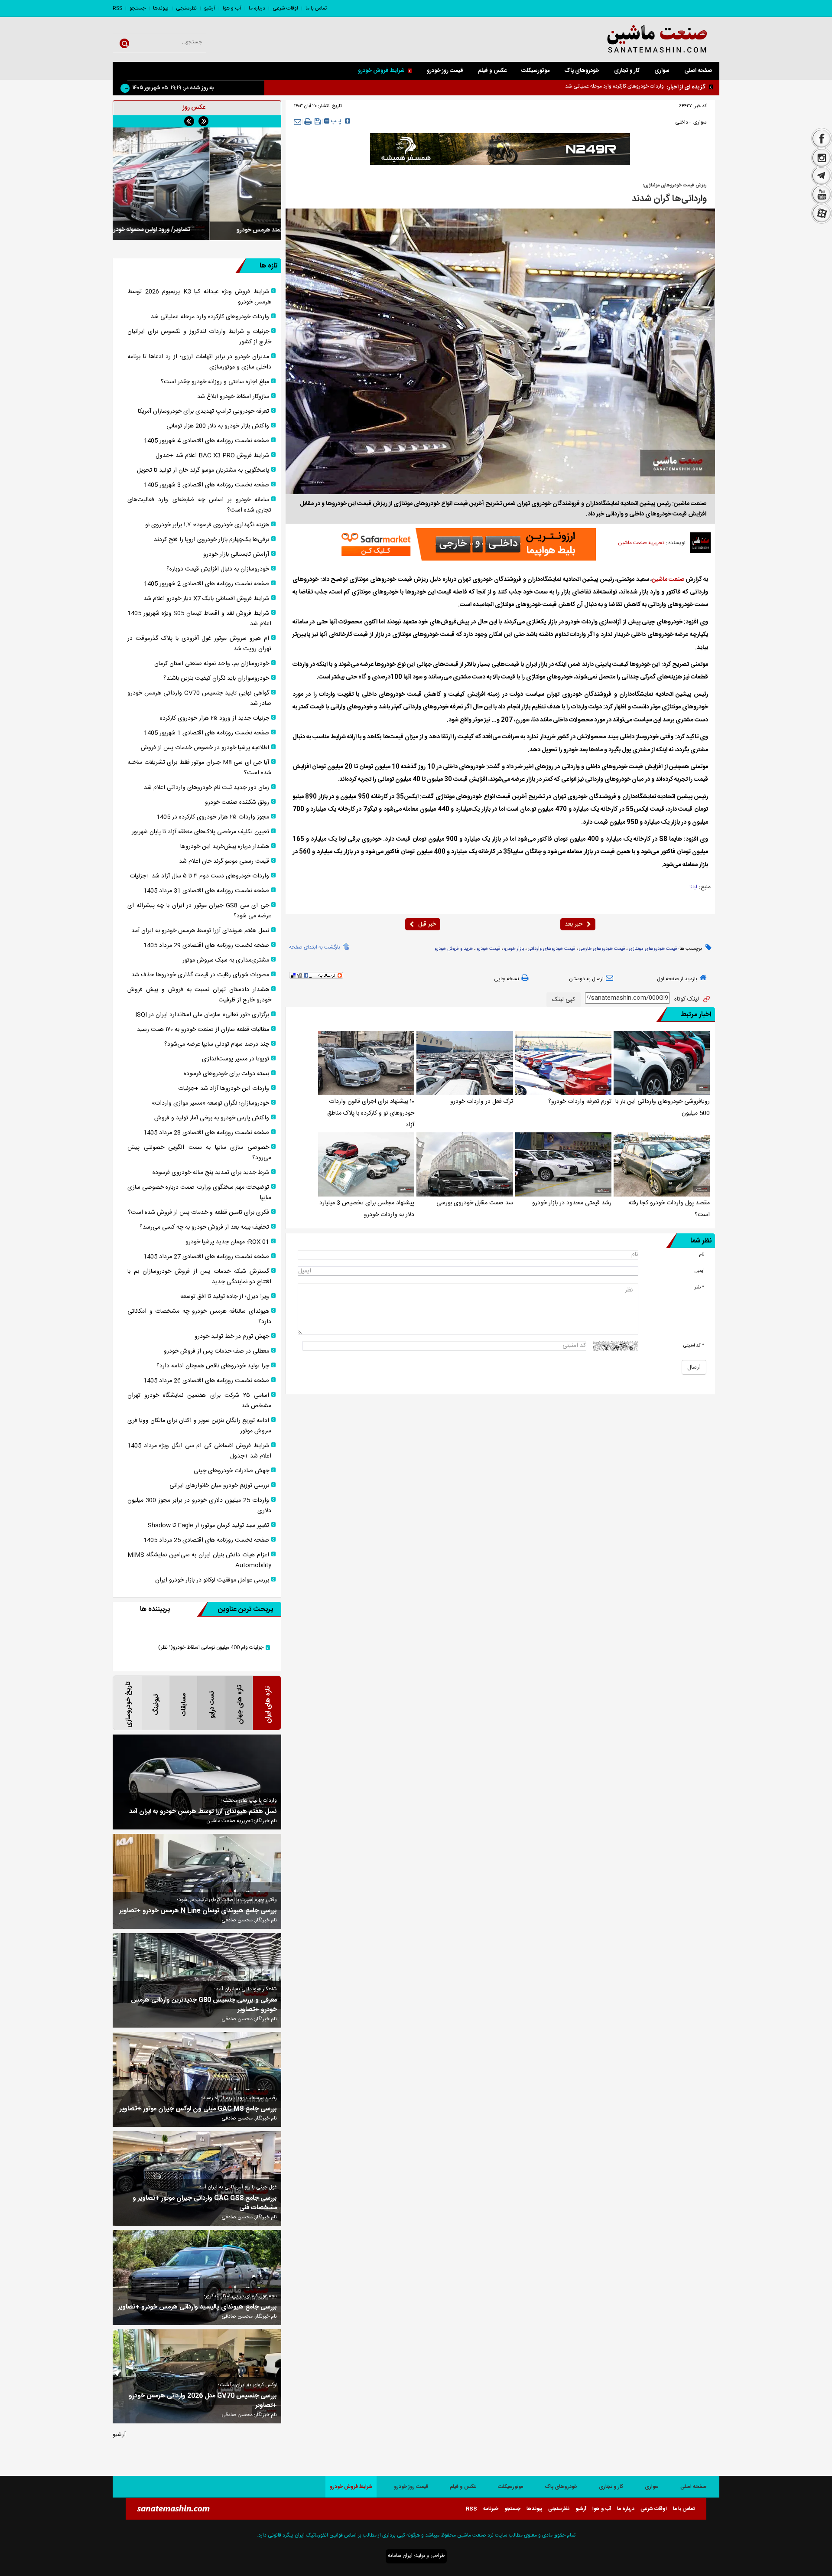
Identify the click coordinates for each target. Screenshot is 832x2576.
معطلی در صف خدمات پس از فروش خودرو (216, 1351)
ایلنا (693, 887)
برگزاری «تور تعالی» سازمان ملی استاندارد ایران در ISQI (202, 1015)
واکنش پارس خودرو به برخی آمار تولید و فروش (212, 1118)
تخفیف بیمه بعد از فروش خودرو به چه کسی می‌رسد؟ (204, 1227)
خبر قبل (427, 924)
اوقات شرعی (285, 8)
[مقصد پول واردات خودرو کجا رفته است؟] (662, 1164)
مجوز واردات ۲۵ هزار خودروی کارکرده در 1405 (213, 817)
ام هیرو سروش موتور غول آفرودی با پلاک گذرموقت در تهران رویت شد (199, 644)
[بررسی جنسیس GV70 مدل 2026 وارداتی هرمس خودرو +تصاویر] (197, 2376)
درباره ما (257, 8)
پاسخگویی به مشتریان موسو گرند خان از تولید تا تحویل (203, 470)
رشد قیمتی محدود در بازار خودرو (572, 1203)
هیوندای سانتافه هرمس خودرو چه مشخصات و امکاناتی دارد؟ (199, 1317)
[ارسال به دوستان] (297, 122)
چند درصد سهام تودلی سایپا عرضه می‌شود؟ (217, 1044)
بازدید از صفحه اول (677, 979)
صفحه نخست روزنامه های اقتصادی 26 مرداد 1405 (206, 1381)
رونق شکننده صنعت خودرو (237, 802)
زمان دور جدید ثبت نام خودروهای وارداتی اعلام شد (206, 788)
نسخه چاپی (507, 979)
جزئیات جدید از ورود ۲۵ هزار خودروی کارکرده (214, 718)
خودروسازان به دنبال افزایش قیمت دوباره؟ (218, 569)
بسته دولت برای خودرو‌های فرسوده (226, 1074)
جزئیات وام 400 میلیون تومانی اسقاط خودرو (211, 1648)
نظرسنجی (186, 8)
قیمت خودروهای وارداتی (551, 949)
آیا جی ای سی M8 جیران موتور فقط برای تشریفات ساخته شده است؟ (199, 768)
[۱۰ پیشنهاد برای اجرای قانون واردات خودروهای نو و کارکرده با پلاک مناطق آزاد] (366, 1063)
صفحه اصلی (698, 71)
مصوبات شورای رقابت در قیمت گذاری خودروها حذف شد (200, 975)
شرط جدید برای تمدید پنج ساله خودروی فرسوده (211, 1173)
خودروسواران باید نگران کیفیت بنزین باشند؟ (216, 678)
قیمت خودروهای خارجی (602, 949)
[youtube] (822, 195)
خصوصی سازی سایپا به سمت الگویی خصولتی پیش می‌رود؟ (199, 1153)
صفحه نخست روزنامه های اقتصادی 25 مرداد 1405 (206, 1540)
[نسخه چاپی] (308, 122)
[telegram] (822, 176)
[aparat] (822, 215)
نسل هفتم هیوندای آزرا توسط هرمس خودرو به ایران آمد (200, 931)
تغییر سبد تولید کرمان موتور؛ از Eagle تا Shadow (208, 1526)
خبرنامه (491, 2509)
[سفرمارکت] (466, 544)
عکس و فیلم (492, 71)
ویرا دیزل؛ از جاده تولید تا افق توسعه (225, 1297)
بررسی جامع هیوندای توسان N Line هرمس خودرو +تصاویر (198, 1911)
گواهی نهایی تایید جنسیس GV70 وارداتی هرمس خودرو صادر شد (199, 698)
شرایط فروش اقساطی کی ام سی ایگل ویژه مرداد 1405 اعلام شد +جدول (199, 1451)
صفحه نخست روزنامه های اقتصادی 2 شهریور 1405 (206, 584)
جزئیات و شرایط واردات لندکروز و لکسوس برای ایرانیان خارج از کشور (594, 86)
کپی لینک (564, 1000)
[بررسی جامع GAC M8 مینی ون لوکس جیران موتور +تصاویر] (197, 2079)
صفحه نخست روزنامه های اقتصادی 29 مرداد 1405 (206, 946)
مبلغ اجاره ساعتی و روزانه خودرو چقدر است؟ (215, 382)
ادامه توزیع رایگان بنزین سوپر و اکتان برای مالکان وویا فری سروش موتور (199, 1426)
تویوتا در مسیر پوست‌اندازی (236, 1059)
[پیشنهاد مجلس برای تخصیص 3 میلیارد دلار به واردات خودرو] (366, 1164)
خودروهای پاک (582, 71)
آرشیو (210, 8)
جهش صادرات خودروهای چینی (231, 1471)
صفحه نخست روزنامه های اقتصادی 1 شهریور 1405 (206, 733)
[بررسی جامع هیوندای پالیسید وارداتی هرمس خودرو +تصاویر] (197, 2278)
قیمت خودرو (488, 949)
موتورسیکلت (535, 71)
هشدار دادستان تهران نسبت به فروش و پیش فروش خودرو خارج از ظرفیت (199, 995)
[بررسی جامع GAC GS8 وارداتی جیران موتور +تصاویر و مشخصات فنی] (197, 2179)
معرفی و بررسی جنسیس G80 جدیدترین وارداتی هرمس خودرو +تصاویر (204, 2005)
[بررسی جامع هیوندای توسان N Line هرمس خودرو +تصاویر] (197, 1881)
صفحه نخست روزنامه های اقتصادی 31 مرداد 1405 (206, 891)
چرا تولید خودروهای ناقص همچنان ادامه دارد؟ (213, 1366)
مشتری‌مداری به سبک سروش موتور (226, 960)
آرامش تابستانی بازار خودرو (236, 554)
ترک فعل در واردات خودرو (482, 1102)
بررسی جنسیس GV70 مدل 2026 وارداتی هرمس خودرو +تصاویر (203, 2401)
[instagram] (822, 158)
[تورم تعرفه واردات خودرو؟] (563, 1063)
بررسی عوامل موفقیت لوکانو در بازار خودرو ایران (212, 1580)
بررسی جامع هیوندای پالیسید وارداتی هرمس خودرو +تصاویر (197, 2307)
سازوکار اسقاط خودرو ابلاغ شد (233, 397)
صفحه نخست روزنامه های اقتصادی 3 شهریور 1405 (206, 485)
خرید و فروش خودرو (454, 949)
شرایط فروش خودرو (381, 71)
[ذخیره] (318, 121)
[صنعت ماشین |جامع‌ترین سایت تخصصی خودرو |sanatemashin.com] (635, 40)
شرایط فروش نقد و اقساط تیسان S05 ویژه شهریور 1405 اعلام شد (199, 619)
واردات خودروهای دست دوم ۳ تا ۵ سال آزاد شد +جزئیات (199, 876)
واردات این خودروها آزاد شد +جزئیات (224, 1089)
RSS (117, 8)
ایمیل (699, 1271)
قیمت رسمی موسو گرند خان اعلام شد (224, 861)
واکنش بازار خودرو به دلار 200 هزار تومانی (218, 426)
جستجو (138, 8)
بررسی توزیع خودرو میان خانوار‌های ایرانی (219, 1486)
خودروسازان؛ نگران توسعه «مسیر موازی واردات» (210, 1103)
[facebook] (822, 138)
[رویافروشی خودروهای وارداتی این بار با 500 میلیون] (662, 1063)
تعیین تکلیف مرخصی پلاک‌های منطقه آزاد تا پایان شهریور (200, 832)
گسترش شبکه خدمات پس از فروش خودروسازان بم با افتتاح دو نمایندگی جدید (199, 1277)
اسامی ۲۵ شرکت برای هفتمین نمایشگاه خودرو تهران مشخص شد (199, 1401)
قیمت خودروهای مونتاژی (653, 949)
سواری (662, 71)
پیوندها (161, 8)
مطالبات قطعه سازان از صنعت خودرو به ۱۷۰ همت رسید (203, 1030)
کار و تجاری (627, 71)
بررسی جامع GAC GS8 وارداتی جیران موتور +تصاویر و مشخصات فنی (205, 2203)
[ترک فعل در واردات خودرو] (465, 1063)
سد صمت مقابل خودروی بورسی (475, 1203)
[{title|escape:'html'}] (197, 184)
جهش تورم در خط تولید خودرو (232, 1337)
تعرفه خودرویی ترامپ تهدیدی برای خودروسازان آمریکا (203, 411)
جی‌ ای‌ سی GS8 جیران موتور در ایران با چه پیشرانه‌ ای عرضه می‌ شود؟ (199, 911)
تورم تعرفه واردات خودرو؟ (580, 1102)
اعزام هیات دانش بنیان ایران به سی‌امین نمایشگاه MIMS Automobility (199, 1560)
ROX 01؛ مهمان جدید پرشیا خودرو (227, 1242)
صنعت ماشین (668, 580)
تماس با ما (316, 8)
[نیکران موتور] (500, 149)
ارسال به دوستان (586, 979)
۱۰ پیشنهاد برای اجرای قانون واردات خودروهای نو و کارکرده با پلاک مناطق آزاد (371, 1113)
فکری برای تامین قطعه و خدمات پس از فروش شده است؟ (198, 1213)
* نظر (699, 1287)
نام (702, 1254)
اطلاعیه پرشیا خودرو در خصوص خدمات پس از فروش (205, 748)
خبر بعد (574, 924)
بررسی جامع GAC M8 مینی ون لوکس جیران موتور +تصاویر (198, 2109)
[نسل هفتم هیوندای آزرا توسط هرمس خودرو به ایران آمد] (197, 1782)
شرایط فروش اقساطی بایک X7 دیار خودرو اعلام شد (206, 599)
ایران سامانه (400, 2556)
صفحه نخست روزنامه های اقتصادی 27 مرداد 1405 (206, 1257)
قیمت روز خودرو (445, 71)
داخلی (682, 122)
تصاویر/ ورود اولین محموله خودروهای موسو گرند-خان (197, 230)
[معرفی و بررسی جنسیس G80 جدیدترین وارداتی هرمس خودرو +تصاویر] (197, 1981)
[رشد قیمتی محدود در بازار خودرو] (563, 1164)
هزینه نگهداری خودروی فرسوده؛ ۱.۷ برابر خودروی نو (207, 525)
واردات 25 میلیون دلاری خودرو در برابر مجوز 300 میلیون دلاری (199, 1506)
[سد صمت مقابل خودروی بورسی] (465, 1164)
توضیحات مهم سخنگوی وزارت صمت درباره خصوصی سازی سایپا (199, 1193)
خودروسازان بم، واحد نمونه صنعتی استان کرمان (212, 664)
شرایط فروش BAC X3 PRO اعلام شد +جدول (212, 456)
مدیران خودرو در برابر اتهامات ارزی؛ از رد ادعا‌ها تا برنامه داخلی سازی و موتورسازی (199, 362)
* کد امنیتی (694, 1345)
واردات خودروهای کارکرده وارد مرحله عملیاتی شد (210, 317)
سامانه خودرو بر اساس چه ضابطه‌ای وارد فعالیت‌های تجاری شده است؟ (199, 505)
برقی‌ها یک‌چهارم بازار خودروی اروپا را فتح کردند (211, 540)
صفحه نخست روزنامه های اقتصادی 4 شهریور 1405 (206, 441)
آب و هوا (232, 8)
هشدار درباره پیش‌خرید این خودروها (225, 847)
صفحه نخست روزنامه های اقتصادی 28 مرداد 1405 (206, 1133)
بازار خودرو (514, 949)
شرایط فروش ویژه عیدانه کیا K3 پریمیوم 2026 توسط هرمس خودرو (199, 297)
